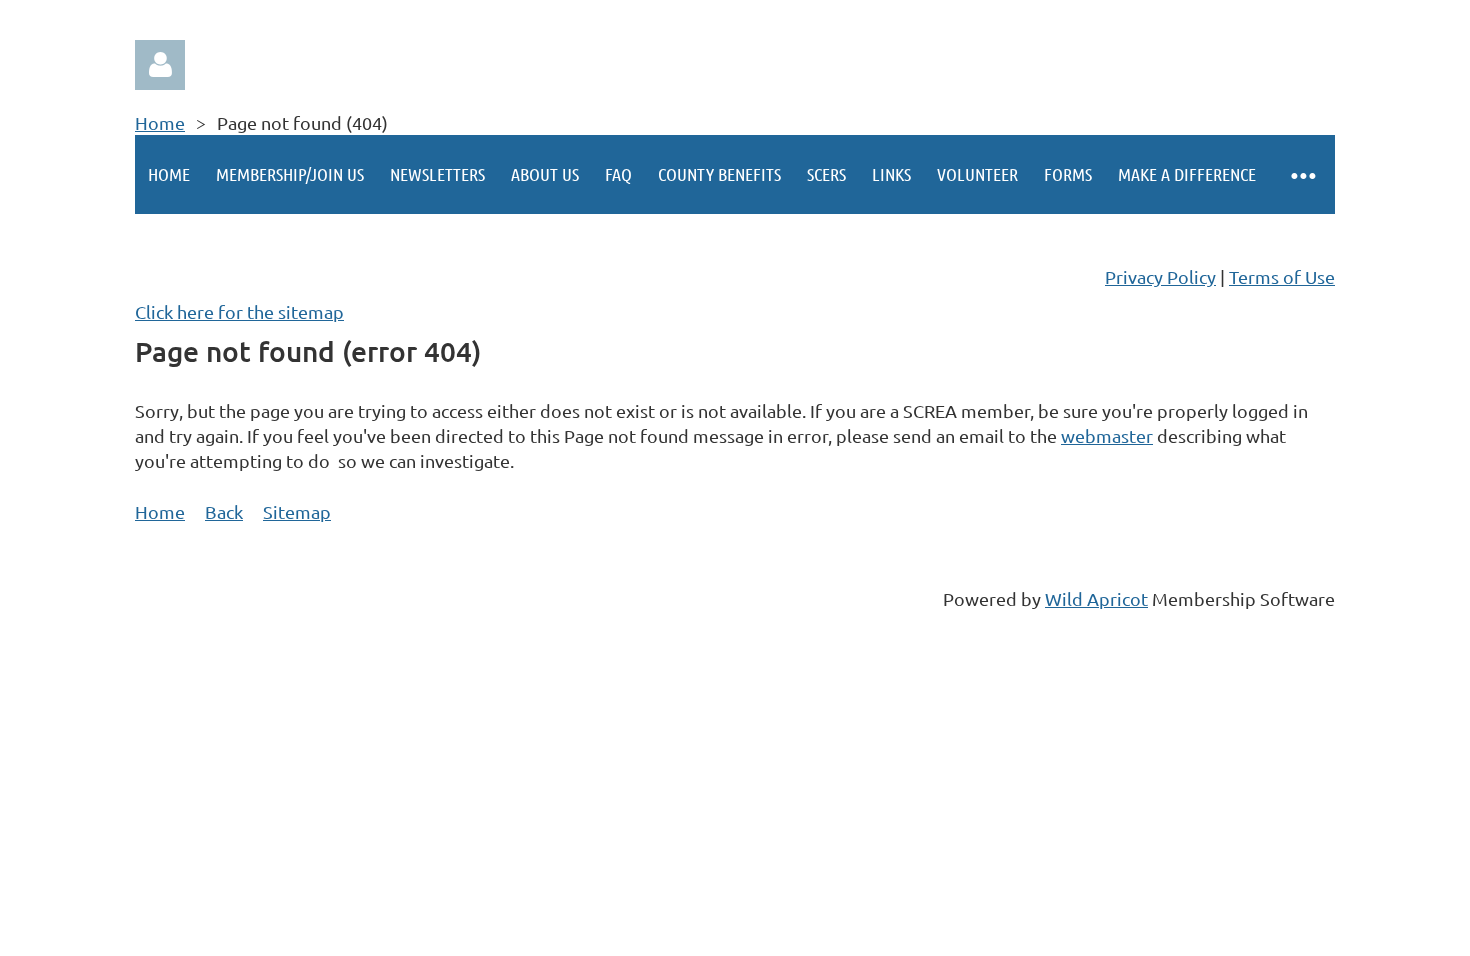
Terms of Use (1282, 276)
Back (224, 511)
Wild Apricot (1096, 598)
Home (160, 122)
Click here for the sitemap (239, 311)
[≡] (1302, 174)
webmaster (1107, 435)
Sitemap (297, 511)
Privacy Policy (1160, 276)
